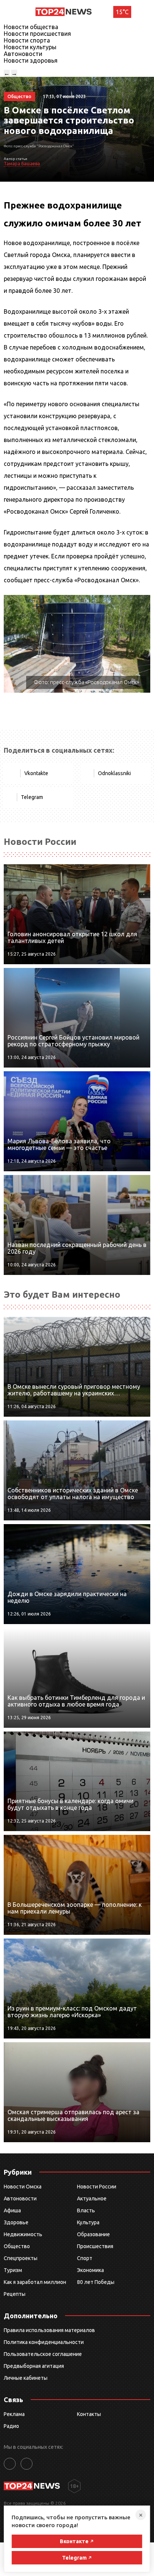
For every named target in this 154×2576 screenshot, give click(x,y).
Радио (11, 2426)
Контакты (89, 2414)
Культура (88, 2222)
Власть (86, 2210)
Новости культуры (30, 47)
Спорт (85, 2258)
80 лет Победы (96, 2282)
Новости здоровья (31, 60)
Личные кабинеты (26, 2378)
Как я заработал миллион (35, 2282)
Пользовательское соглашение (43, 2354)
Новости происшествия (37, 34)
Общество (17, 2246)
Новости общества (31, 27)
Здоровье (16, 2222)
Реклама (14, 2414)
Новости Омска (23, 2187)
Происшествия (95, 2246)
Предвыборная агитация (34, 2366)
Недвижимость (23, 2234)
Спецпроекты (21, 2258)
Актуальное (92, 2199)
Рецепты (15, 2294)
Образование (93, 2234)
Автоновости (23, 54)
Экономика (90, 2270)
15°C (122, 12)
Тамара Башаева (22, 164)
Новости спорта (27, 40)
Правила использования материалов (49, 2330)
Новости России (97, 2187)
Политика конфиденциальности (44, 2342)
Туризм (13, 2270)
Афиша (12, 2210)
